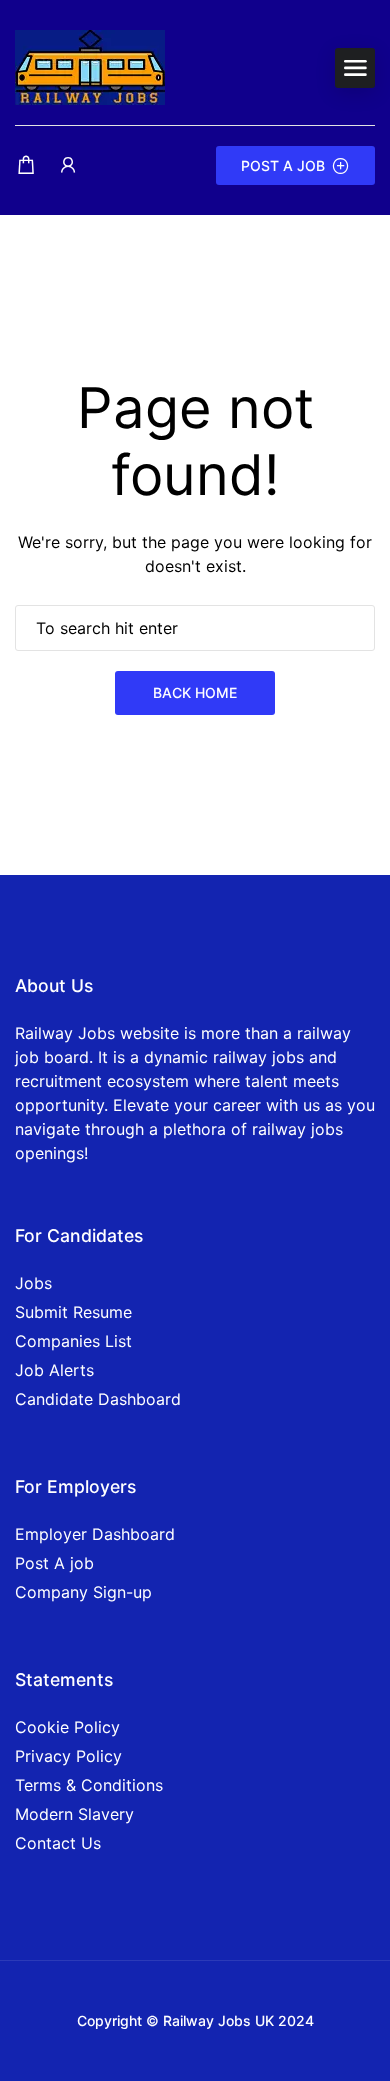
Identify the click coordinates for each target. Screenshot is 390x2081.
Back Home (195, 692)
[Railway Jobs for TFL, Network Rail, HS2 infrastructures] (90, 66)
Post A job (54, 1563)
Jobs (33, 1283)
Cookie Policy (67, 1727)
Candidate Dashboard (98, 1399)
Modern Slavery (74, 1814)
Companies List (73, 1341)
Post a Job (283, 165)
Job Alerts (54, 1370)
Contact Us (58, 1843)
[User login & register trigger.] (68, 165)
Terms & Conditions (89, 1785)
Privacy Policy (68, 1756)
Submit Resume (73, 1312)
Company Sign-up (83, 1592)
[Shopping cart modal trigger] (26, 165)
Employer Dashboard (95, 1534)
